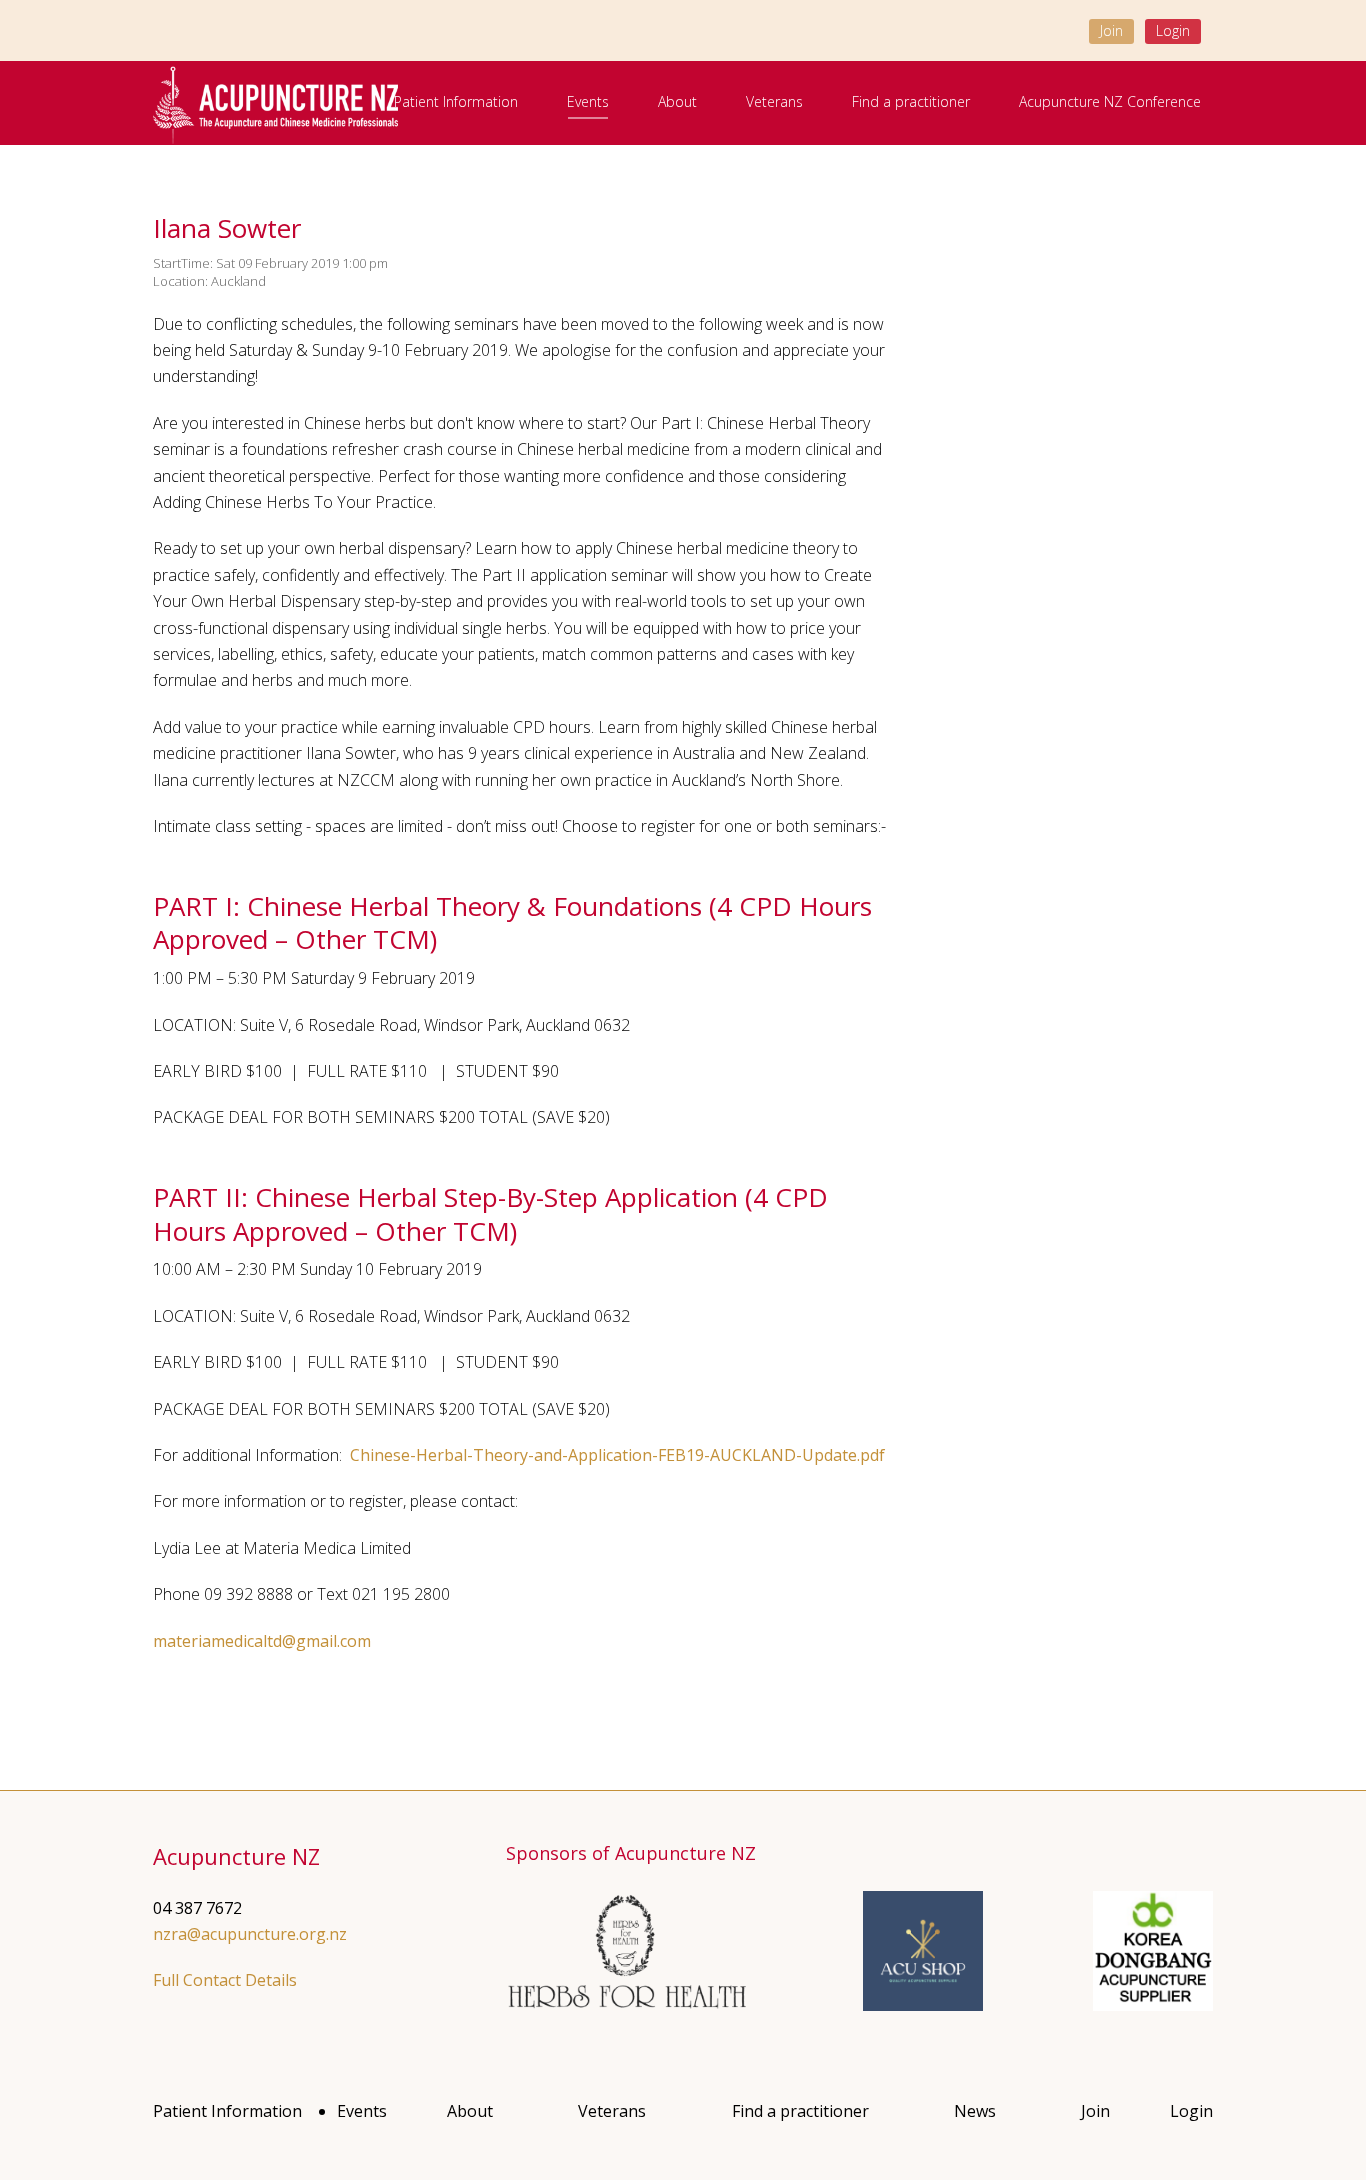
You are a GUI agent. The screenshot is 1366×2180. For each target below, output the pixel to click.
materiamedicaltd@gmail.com (262, 1641)
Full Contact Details (225, 1980)
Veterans (774, 101)
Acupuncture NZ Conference (1110, 101)
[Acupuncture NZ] (275, 104)
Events (588, 101)
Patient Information (456, 101)
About (677, 101)
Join (1111, 30)
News (975, 2111)
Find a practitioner (911, 101)
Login (1173, 30)
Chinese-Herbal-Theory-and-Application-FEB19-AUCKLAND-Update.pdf (615, 1455)
